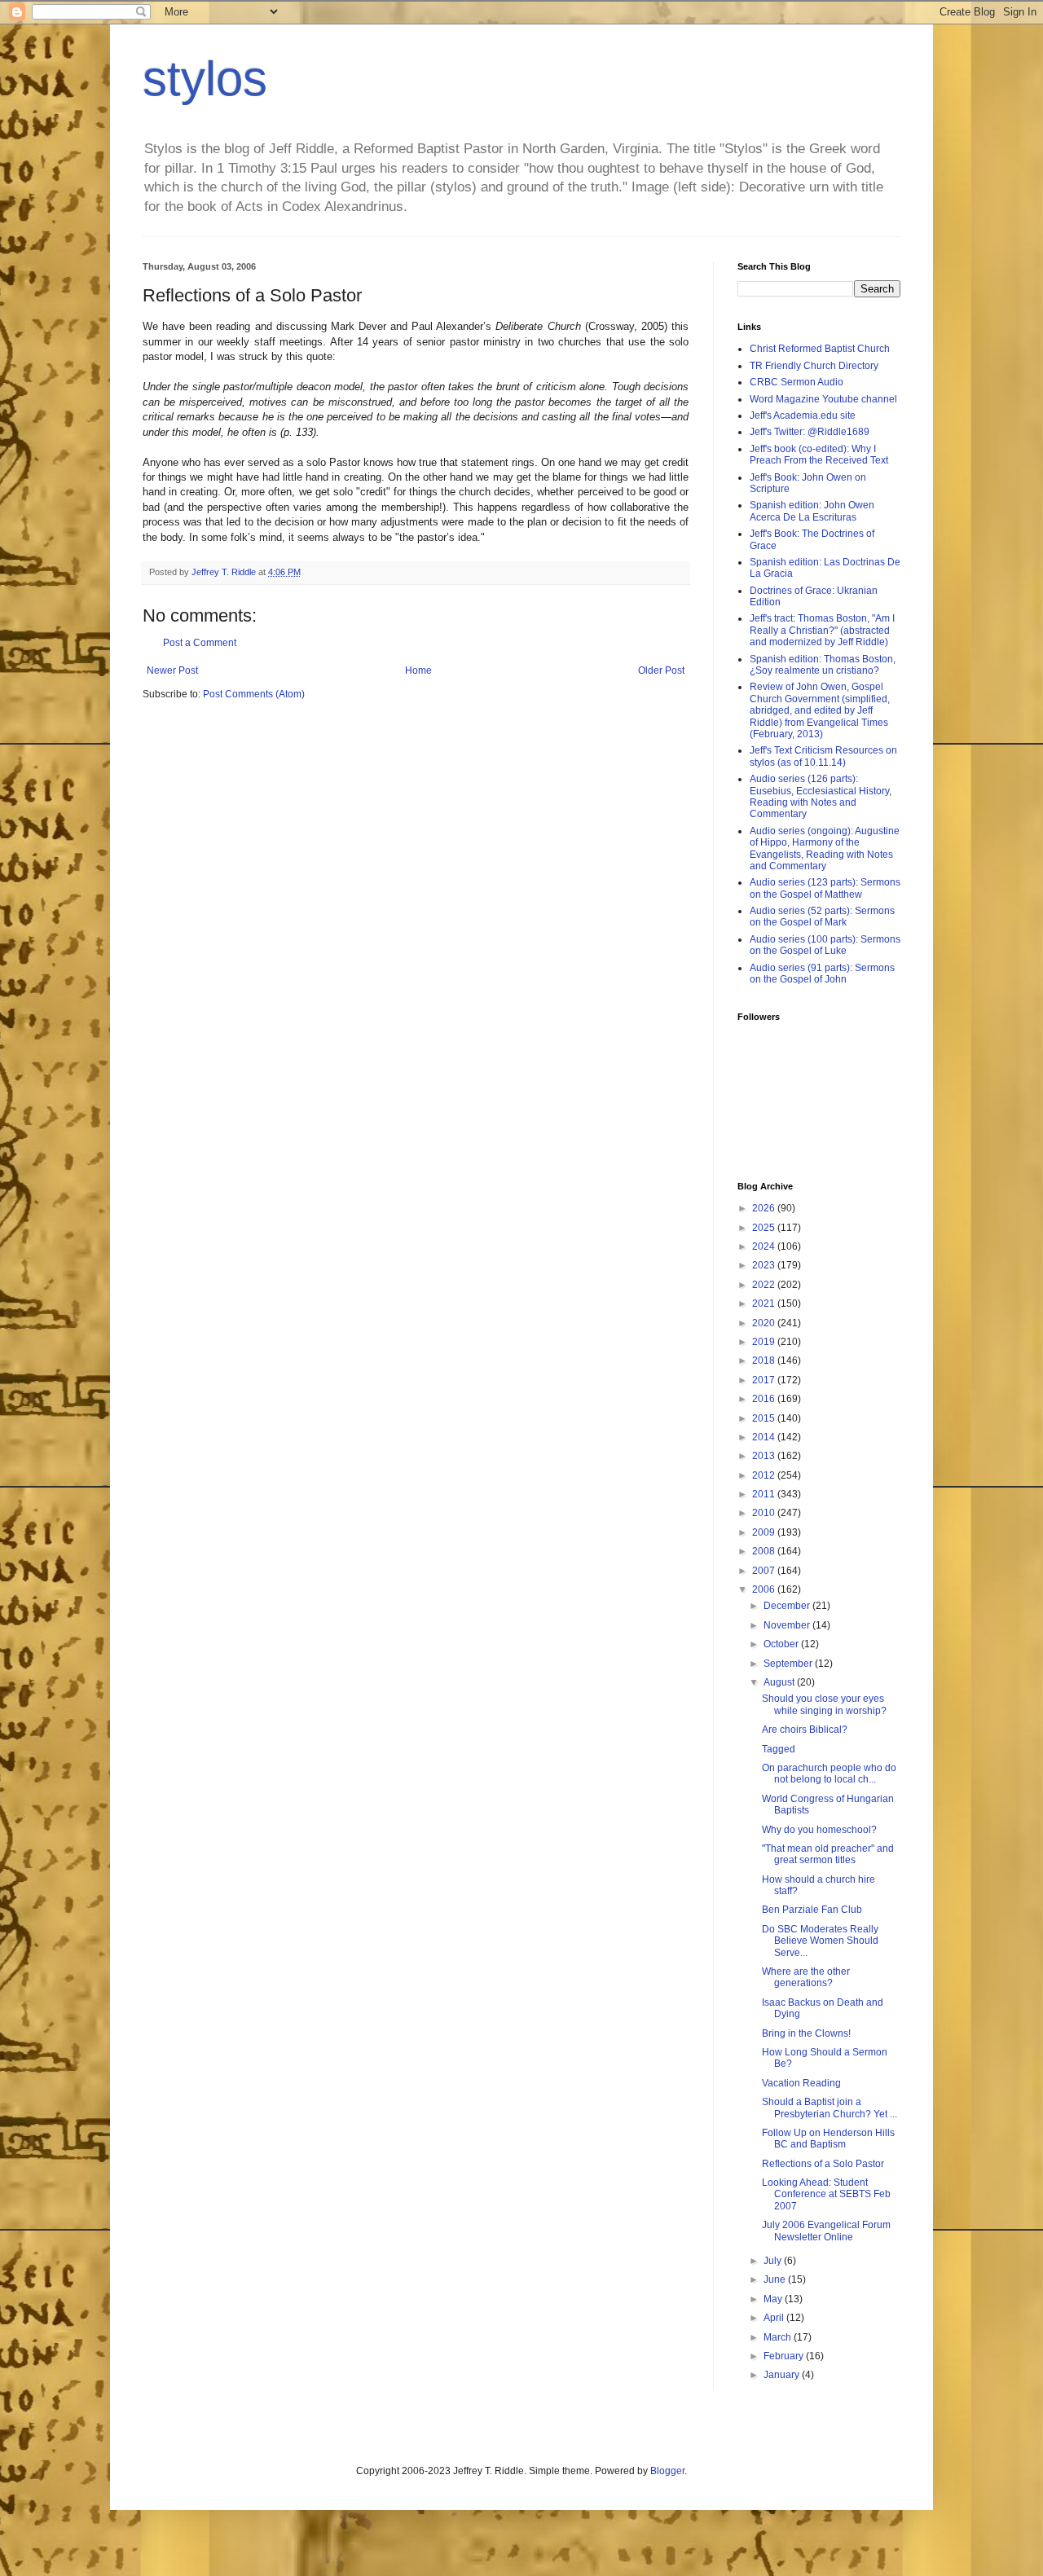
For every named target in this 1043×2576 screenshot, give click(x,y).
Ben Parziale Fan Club (812, 1910)
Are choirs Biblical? (805, 1730)
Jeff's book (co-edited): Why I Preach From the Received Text (819, 455)
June (776, 2279)
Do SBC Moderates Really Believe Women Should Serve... (820, 1941)
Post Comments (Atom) (254, 694)
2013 (765, 1456)
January (783, 2375)
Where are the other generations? (806, 1977)
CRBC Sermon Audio (797, 382)
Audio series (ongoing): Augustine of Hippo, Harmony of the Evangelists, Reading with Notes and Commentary (825, 848)
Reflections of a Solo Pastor (823, 2164)
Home (418, 670)
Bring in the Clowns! (806, 2033)
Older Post (661, 670)
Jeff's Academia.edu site (803, 415)
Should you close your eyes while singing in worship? (824, 1704)
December (788, 1606)
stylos (205, 79)
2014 (765, 1437)
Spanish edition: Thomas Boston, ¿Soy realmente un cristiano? (823, 665)
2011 (765, 1494)
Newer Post (172, 670)
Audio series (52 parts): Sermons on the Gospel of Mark (822, 917)
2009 (765, 1532)
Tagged (779, 1749)
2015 (765, 1418)
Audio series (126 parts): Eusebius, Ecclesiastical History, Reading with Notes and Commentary (821, 796)
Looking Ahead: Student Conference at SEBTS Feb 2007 (826, 2194)
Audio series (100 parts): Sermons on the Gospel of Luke (825, 945)
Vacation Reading (801, 2083)
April (775, 2318)
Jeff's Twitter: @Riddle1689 (810, 432)
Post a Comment (200, 643)
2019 (765, 1342)
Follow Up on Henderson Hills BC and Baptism (828, 2139)
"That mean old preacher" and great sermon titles (828, 1854)
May (774, 2299)
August (780, 1682)
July (774, 2261)
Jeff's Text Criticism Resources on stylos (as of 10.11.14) (823, 756)
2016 (765, 1399)
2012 (765, 1475)
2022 (765, 1285)
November (788, 1625)
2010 (765, 1513)
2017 (765, 1380)
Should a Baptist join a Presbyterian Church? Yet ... (830, 2108)
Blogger (667, 2471)
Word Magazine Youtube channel (823, 399)
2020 (765, 1323)
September (789, 1664)
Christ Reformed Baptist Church (820, 349)
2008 (765, 1551)
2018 (765, 1361)
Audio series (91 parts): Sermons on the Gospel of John (822, 974)
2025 (765, 1228)
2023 (765, 1265)
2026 (765, 1208)
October (782, 1644)
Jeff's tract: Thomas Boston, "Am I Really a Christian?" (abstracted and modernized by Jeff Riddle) (822, 630)
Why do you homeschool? (819, 1830)
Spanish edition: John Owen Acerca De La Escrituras (812, 511)
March (779, 2337)
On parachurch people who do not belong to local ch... (829, 1774)
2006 (765, 1589)
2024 (765, 1246)
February (785, 2356)
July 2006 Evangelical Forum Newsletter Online (826, 2231)
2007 (765, 1571)
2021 (765, 1303)
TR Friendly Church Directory (814, 366)
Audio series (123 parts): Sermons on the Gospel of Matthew (825, 888)
